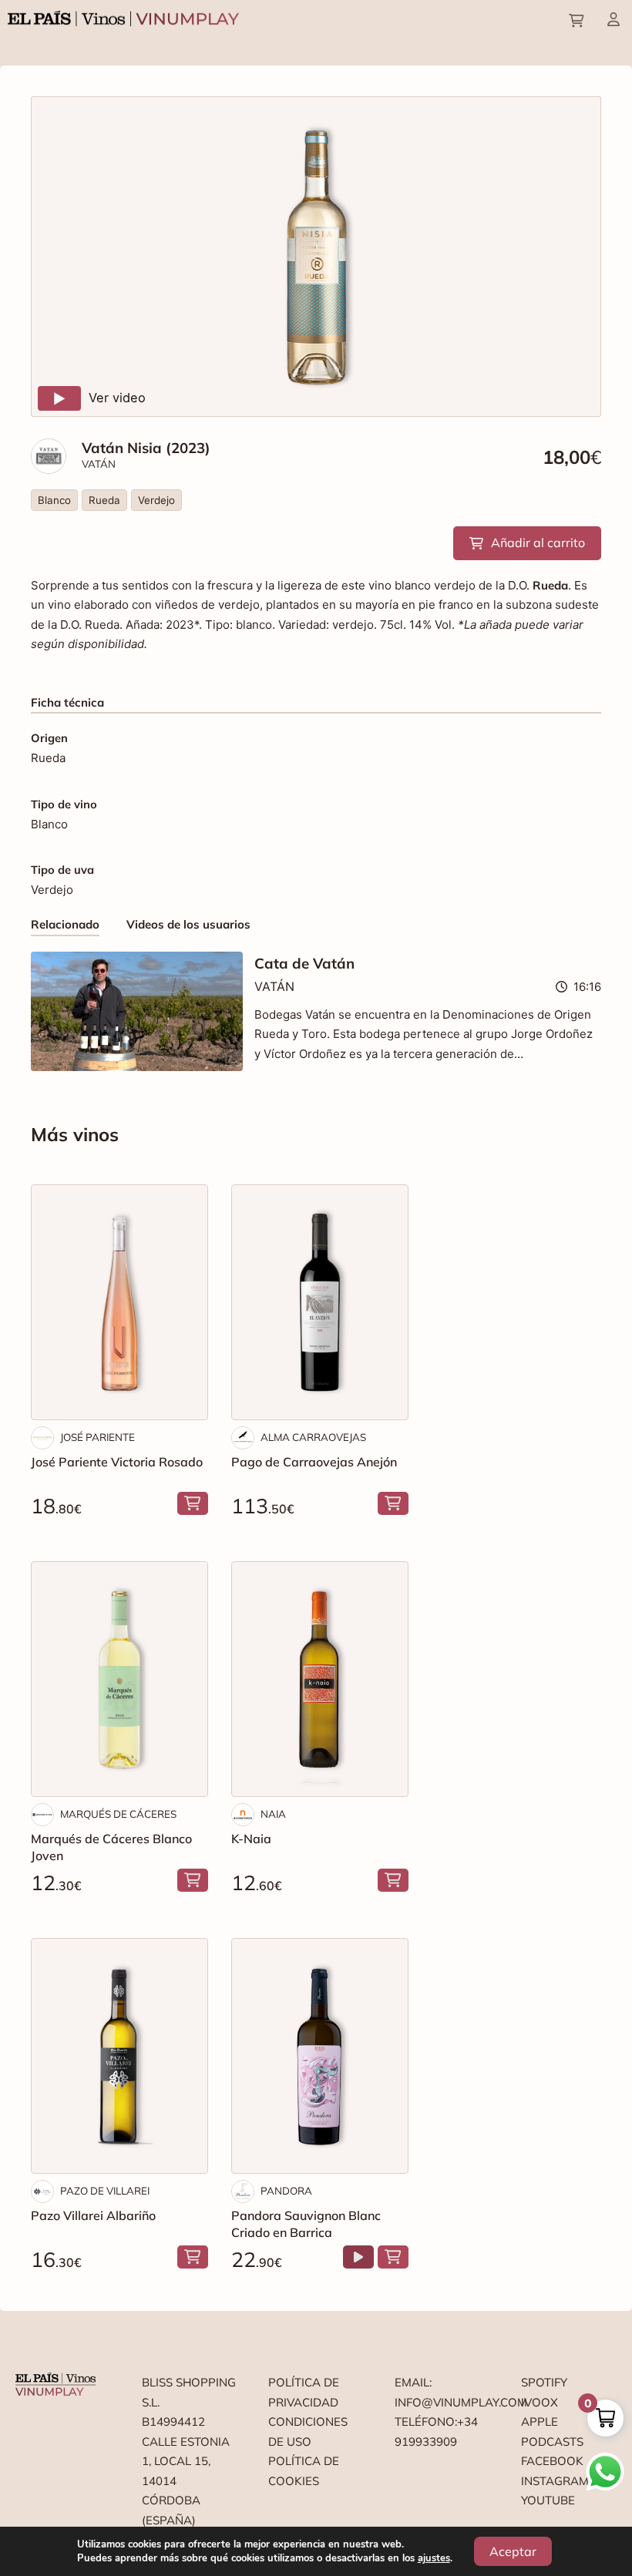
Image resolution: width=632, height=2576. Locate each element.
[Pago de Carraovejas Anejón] (320, 1302)
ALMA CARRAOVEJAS (313, 1437)
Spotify (544, 2382)
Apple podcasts (552, 2432)
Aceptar (513, 2551)
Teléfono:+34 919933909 (436, 2432)
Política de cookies (304, 2471)
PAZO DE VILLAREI (105, 2191)
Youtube (548, 2500)
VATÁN (99, 464)
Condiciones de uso (308, 2432)
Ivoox (540, 2402)
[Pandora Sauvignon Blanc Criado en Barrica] (320, 2056)
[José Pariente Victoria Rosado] (119, 1302)
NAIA (273, 1814)
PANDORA (286, 2191)
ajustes (434, 2558)
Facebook (552, 2461)
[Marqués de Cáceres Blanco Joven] (119, 1679)
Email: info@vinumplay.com (442, 2392)
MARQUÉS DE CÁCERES (118, 1814)
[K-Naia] (320, 1679)
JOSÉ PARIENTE (97, 1437)
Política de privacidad (304, 2392)
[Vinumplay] (123, 17)
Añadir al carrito (538, 542)
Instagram (555, 2481)
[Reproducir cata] (358, 2257)
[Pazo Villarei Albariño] (119, 2056)
